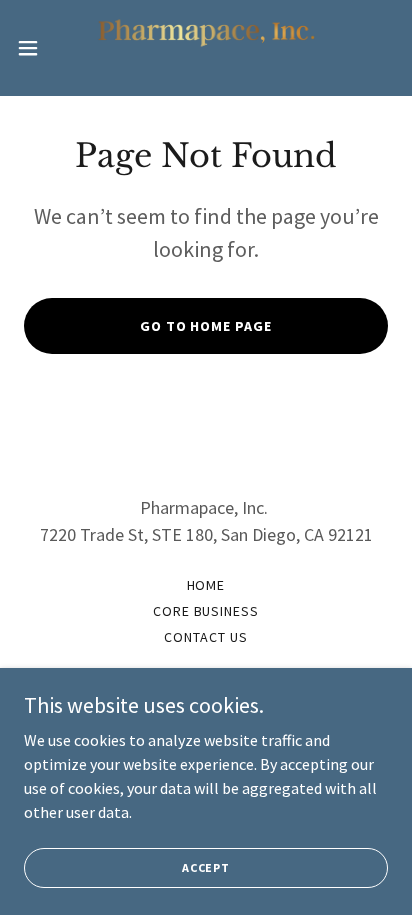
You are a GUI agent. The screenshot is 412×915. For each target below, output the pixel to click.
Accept (206, 867)
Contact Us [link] (206, 637)
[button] (37, 48)
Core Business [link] (206, 611)
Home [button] (206, 585)
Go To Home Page (206, 326)
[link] (206, 48)
